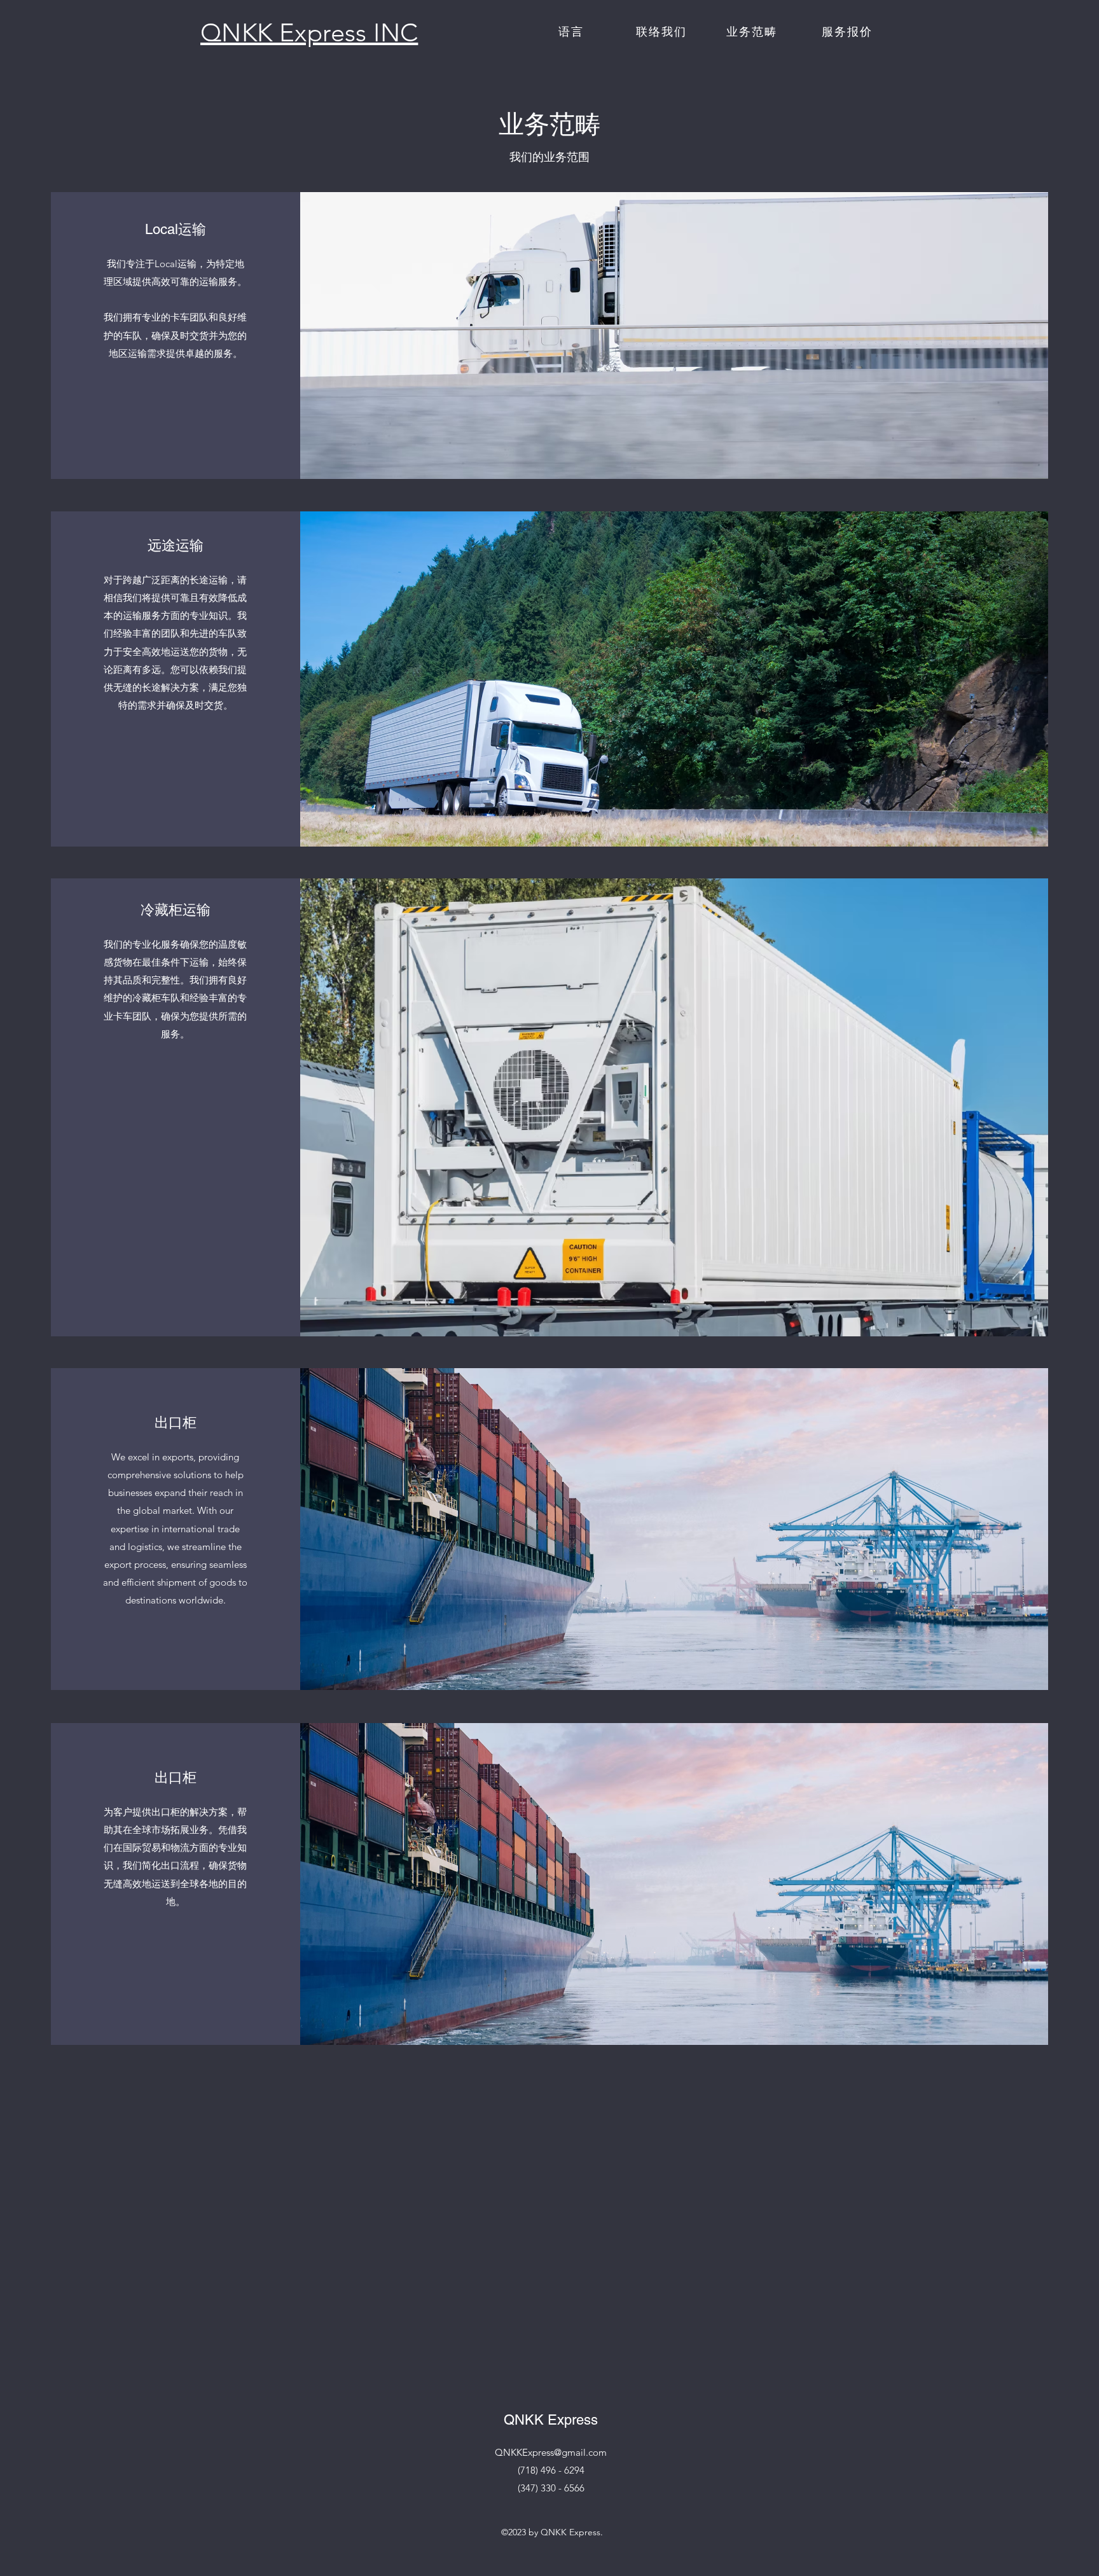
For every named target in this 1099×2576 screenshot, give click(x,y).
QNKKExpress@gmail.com (551, 2452)
